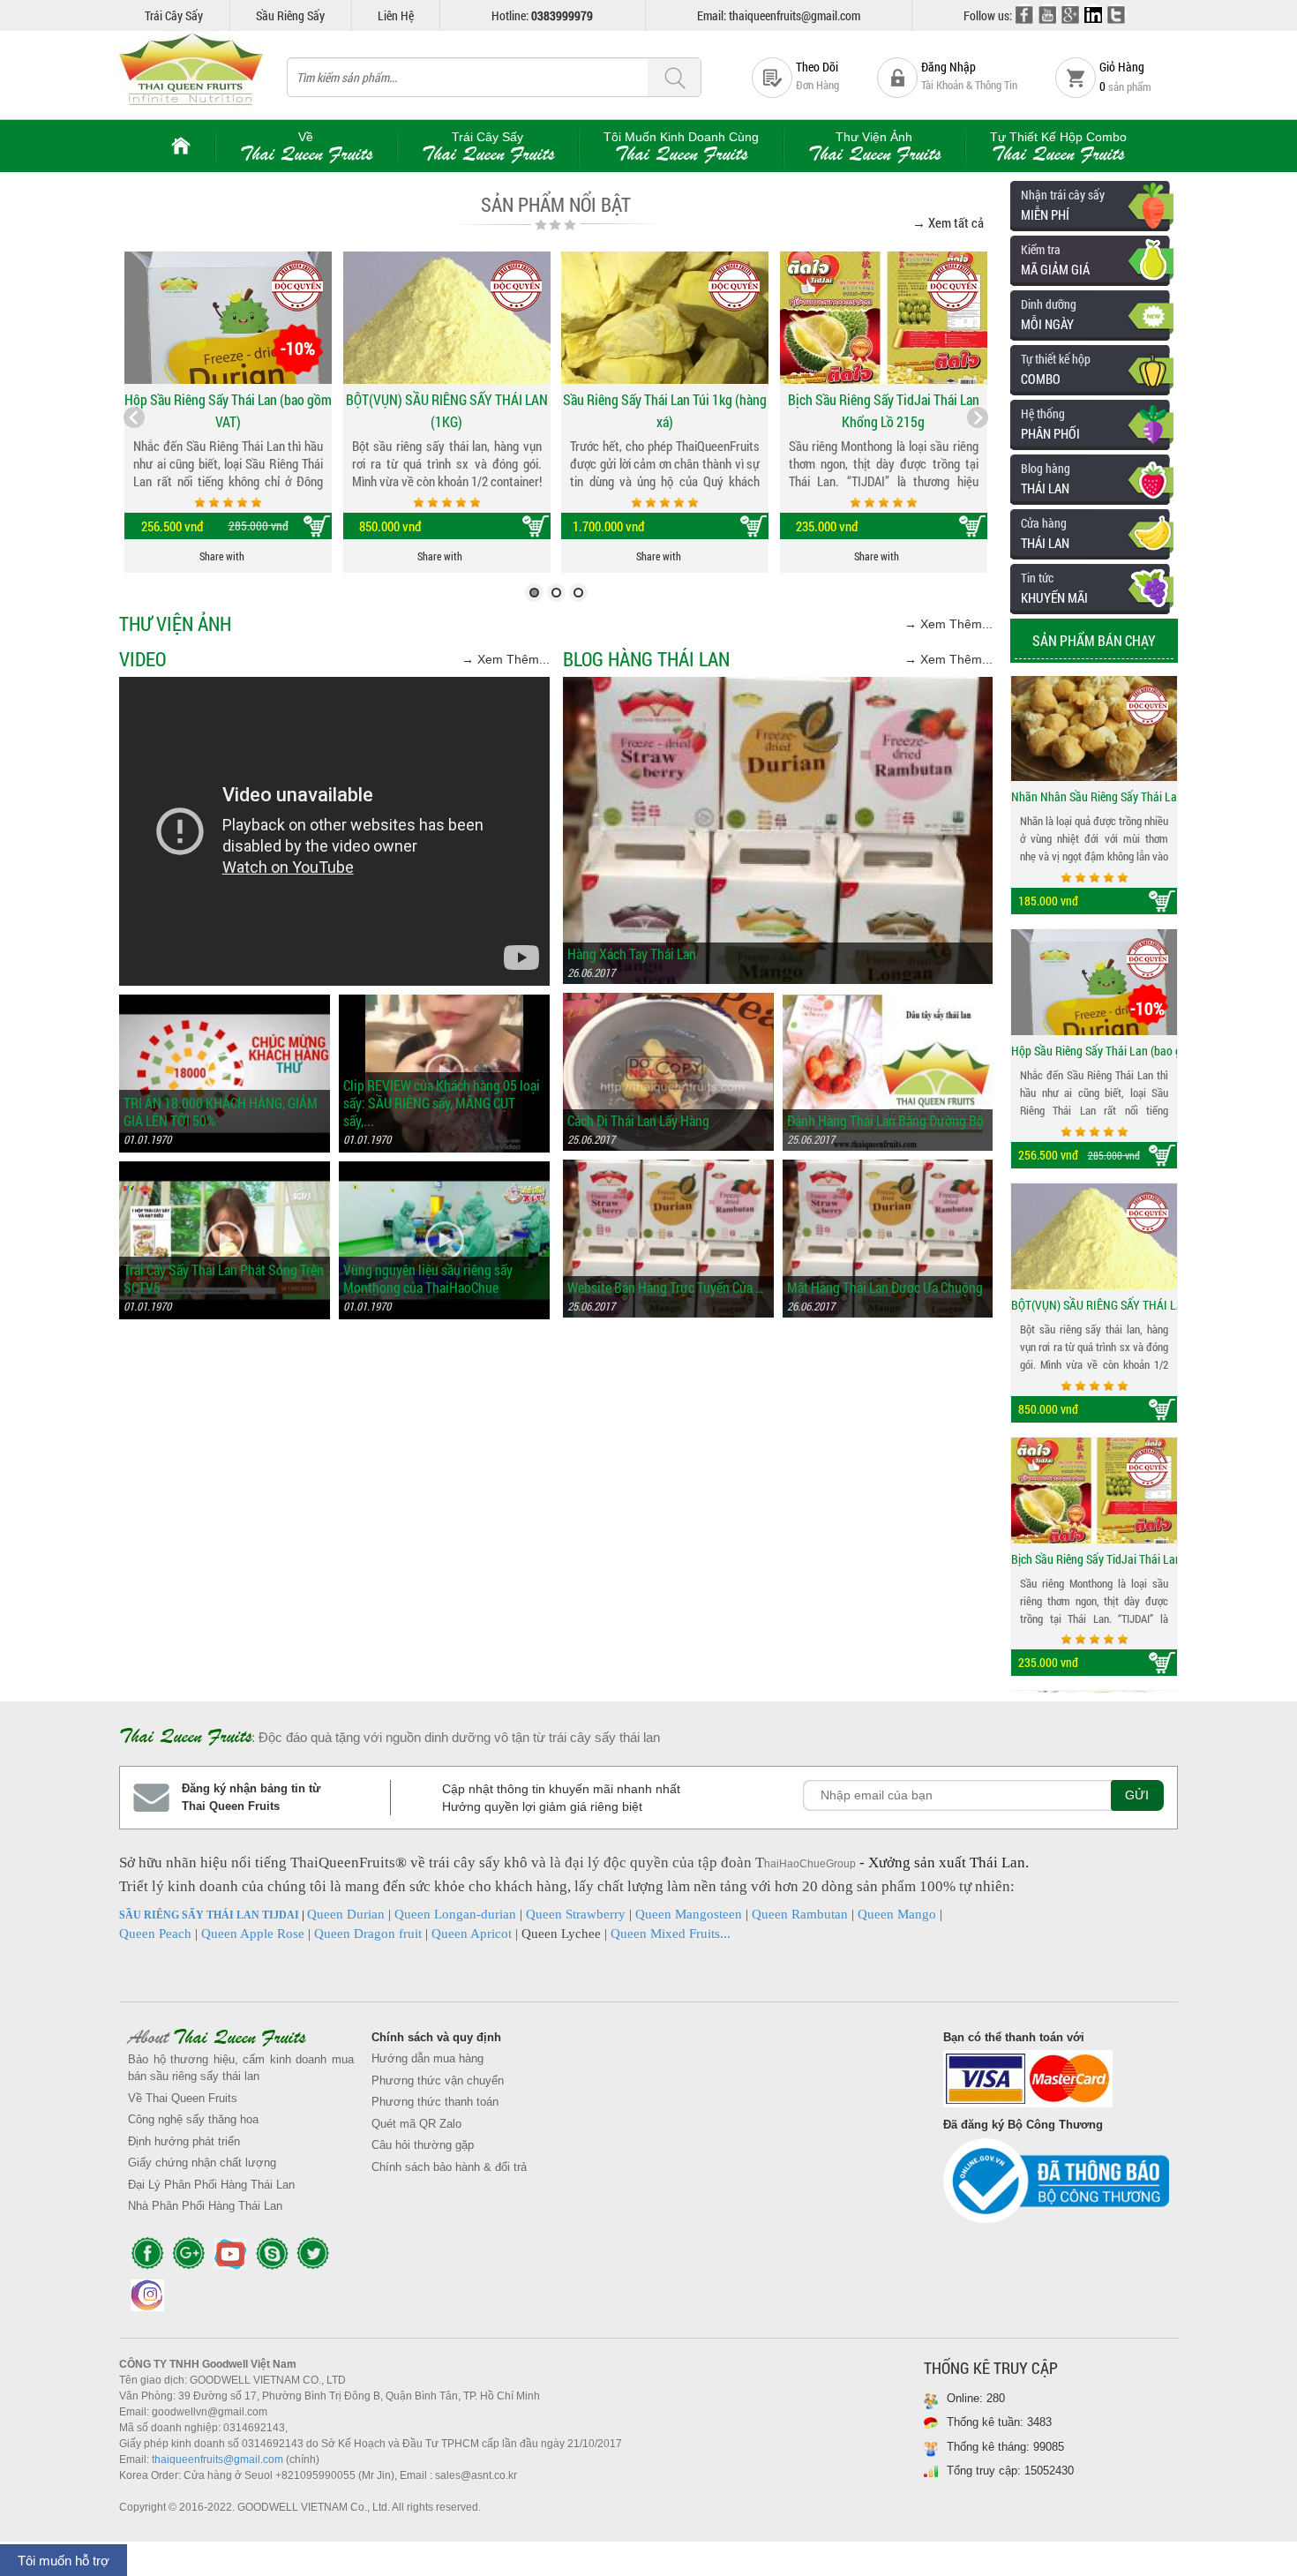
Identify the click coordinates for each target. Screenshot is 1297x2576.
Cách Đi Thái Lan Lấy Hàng (638, 1121)
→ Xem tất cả (948, 222)
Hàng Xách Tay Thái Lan (632, 954)
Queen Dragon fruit (368, 1934)
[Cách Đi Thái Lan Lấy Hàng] (668, 1001)
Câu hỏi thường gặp (423, 2145)
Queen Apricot (472, 1934)
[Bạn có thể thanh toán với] (1056, 2083)
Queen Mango (897, 1914)
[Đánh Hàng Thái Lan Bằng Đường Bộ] (888, 1001)
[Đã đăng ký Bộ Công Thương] (1056, 2185)
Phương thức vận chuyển (438, 2080)
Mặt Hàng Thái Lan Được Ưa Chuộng (885, 1288)
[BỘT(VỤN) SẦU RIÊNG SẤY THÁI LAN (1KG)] (447, 318)
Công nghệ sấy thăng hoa (193, 2119)
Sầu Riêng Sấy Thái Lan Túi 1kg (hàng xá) (665, 410)
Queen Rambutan (800, 1914)
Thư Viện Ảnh (874, 147)
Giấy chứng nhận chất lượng (202, 2163)
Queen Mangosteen (689, 1914)
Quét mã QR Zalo (416, 2124)
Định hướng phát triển (184, 2141)
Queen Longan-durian (455, 1914)
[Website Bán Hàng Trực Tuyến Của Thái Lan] (668, 1168)
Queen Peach (155, 1934)
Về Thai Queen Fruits (183, 2098)
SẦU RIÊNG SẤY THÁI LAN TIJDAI (209, 1915)
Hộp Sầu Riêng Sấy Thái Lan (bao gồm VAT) (228, 410)
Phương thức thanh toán (435, 2102)
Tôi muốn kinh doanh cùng (681, 147)
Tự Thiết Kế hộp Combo (1058, 147)
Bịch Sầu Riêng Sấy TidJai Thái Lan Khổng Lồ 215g (884, 410)
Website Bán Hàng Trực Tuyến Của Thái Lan (668, 1288)
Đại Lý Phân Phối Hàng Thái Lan (211, 2185)
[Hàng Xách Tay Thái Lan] (778, 685)
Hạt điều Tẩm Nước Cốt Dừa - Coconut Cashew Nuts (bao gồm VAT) (1094, 1560)
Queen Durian (346, 1914)
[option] (1094, 796)
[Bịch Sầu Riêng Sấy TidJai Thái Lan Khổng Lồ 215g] (884, 318)
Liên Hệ (396, 15)
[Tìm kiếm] (674, 78)
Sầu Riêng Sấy (290, 15)
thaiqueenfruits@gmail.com (217, 2460)
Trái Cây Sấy (174, 15)
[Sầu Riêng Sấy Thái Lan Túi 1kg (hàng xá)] (665, 318)
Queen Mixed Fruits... (671, 1934)
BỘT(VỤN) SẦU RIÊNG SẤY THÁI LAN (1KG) (447, 410)
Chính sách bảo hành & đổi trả (449, 2167)
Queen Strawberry (576, 1914)
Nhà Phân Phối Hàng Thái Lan (205, 2206)
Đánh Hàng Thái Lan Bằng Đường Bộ (885, 1121)
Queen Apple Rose (253, 1934)
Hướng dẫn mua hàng (427, 2058)
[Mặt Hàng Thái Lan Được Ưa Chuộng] (888, 1168)
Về (306, 147)
